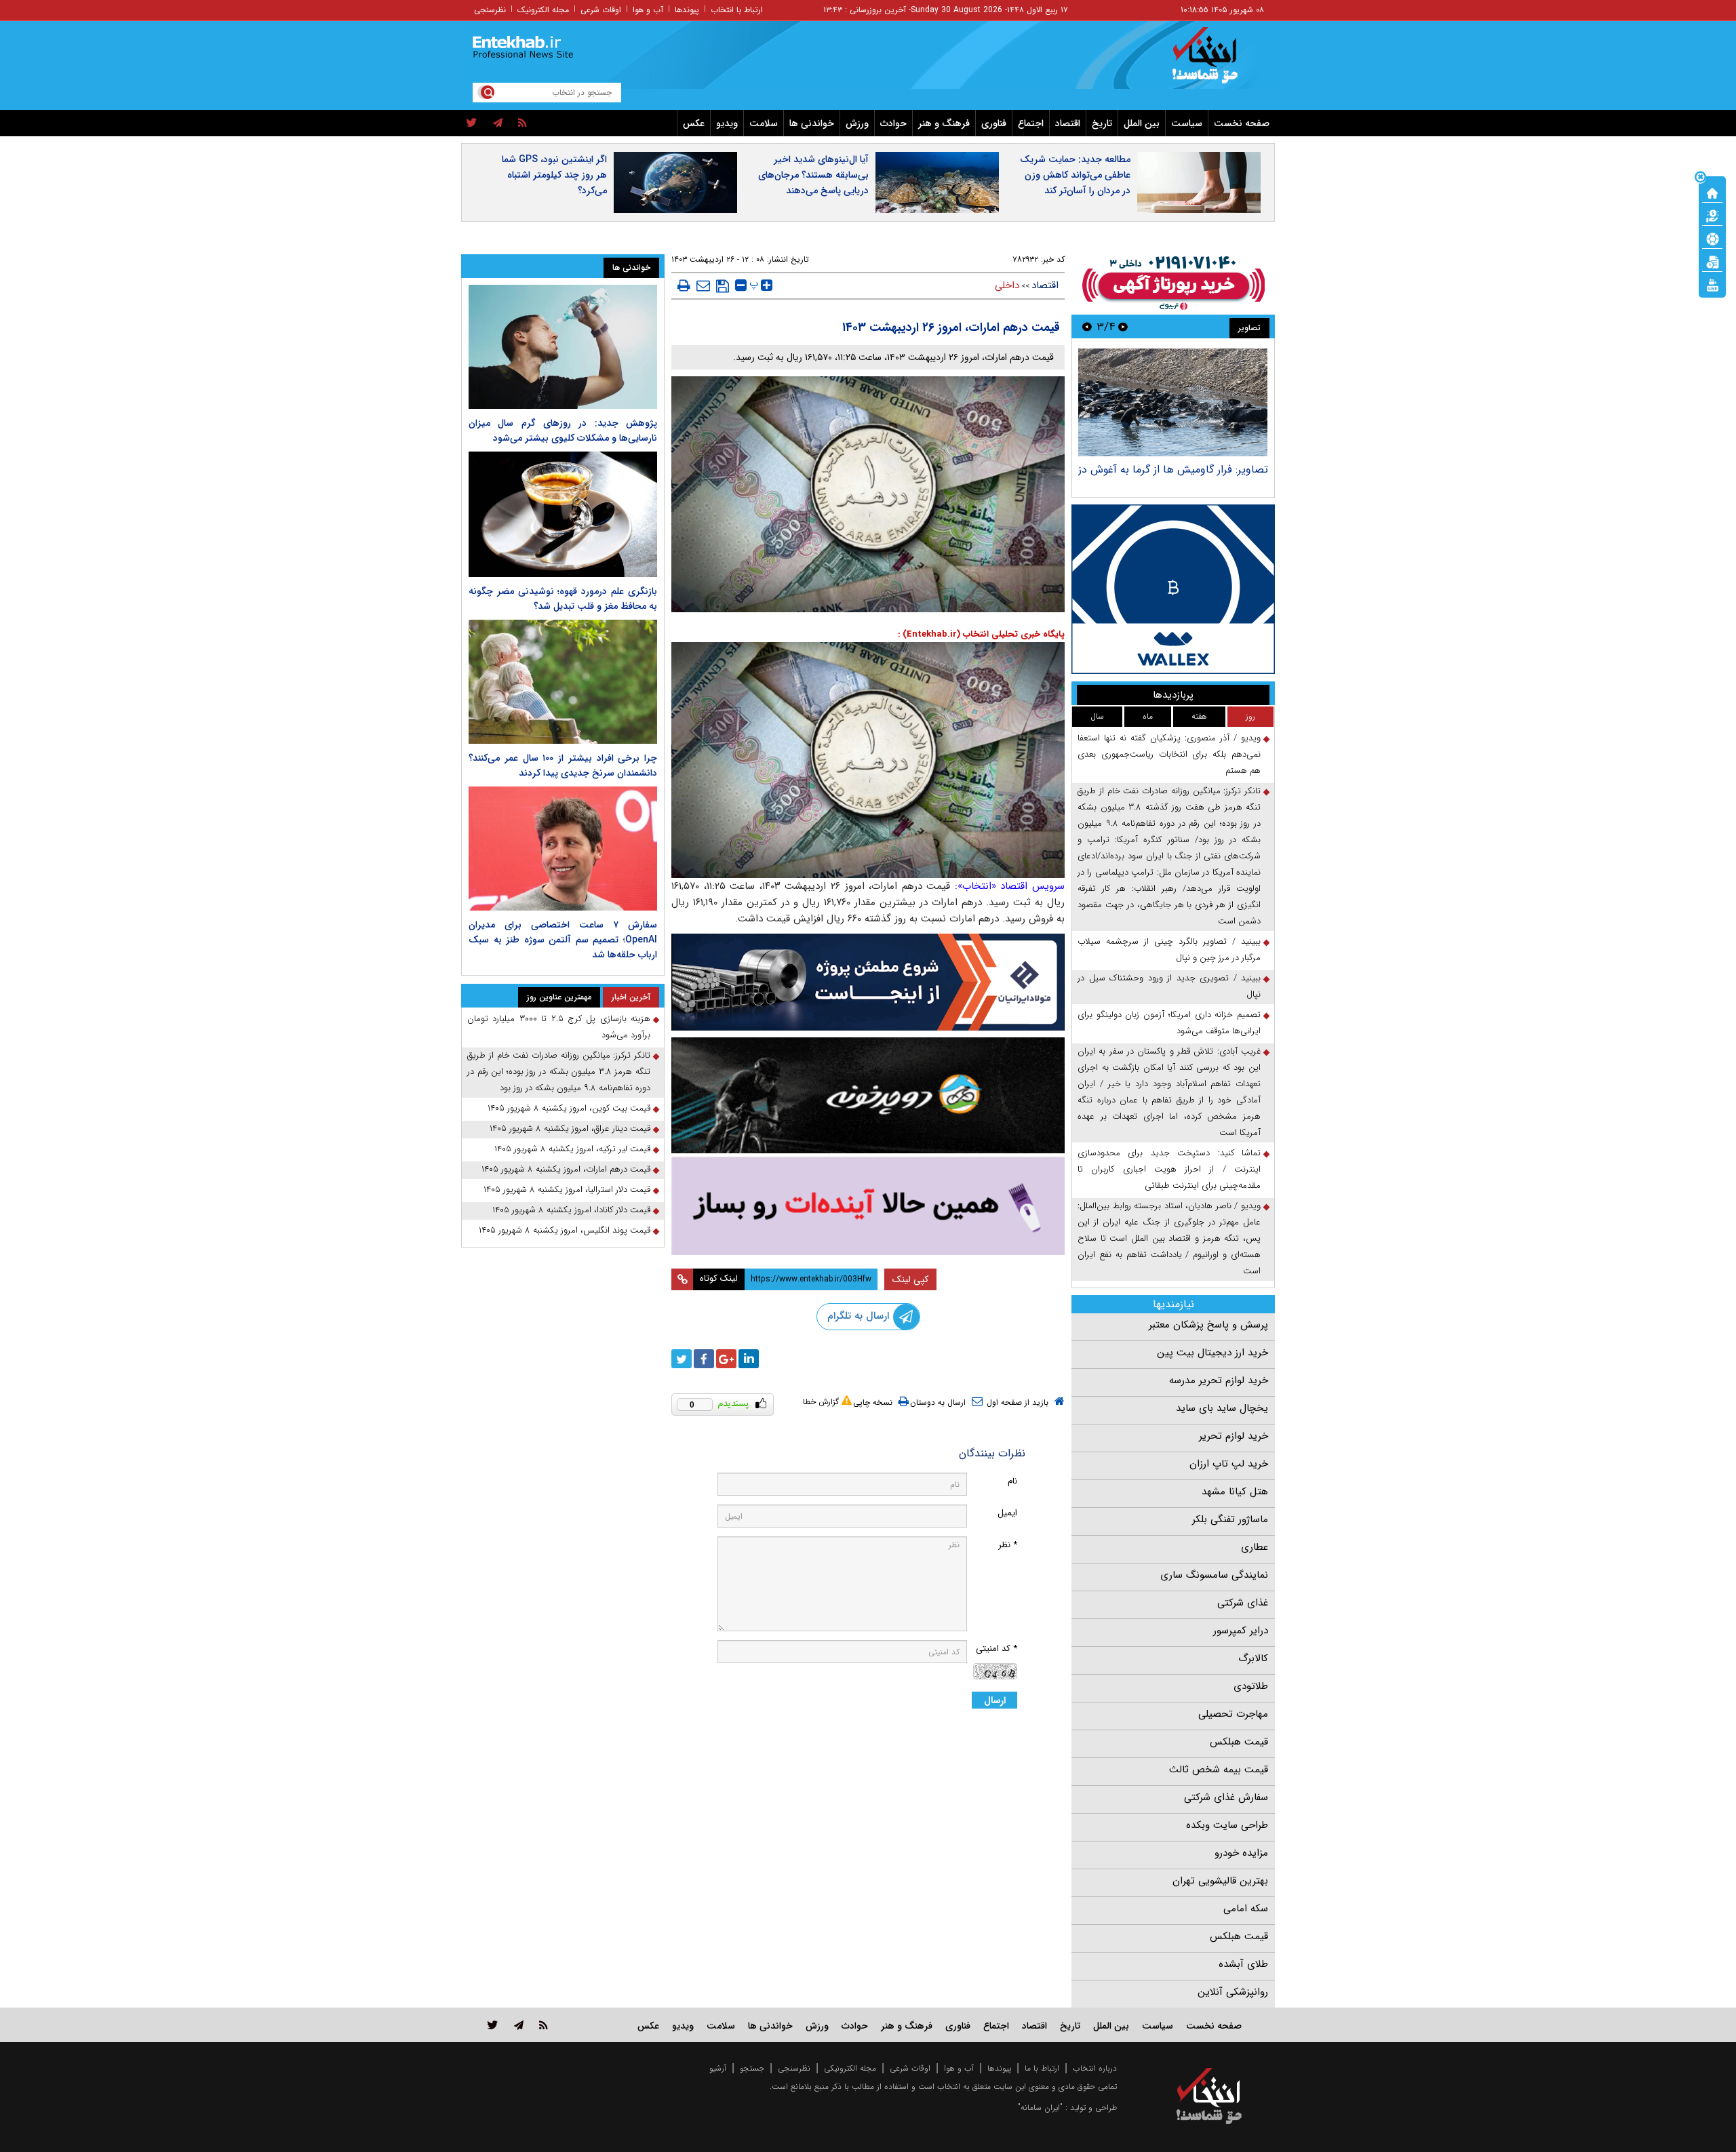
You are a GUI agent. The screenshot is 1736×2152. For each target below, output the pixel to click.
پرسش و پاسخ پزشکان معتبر (1208, 1325)
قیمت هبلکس (1239, 1742)
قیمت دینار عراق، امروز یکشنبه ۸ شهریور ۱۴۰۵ (570, 1129)
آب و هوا (648, 10)
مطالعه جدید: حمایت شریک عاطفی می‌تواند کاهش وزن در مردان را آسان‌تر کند (1075, 175)
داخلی (1007, 285)
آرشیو (718, 2068)
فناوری (994, 123)
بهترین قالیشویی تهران (1220, 1881)
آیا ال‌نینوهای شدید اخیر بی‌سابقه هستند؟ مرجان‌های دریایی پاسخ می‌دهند (813, 175)
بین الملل (1142, 123)
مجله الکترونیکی (850, 2068)
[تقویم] (1712, 261)
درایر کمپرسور (1241, 1631)
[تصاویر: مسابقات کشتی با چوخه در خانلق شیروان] (1173, 402)
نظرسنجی (490, 10)
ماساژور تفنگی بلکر (1230, 1519)
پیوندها (687, 10)
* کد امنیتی (997, 1649)
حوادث (893, 123)
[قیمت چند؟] (1712, 215)
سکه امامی (1246, 1909)
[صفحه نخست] (1712, 192)
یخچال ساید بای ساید (1222, 1408)
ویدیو (727, 123)
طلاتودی (1251, 1686)
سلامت (764, 123)
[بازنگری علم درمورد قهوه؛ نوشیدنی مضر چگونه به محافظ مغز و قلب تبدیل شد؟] (563, 514)
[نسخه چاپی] (684, 285)
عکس (694, 123)
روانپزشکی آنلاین (1233, 1992)
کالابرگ (1253, 1658)
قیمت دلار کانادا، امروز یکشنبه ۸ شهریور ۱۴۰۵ (571, 1210)
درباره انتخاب (1095, 2068)
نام (1012, 1481)
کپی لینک (910, 1279)
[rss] (522, 123)
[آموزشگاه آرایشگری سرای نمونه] (868, 1206)
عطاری (1255, 1547)
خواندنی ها (812, 123)
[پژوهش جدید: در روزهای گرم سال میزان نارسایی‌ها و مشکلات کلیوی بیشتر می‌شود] (563, 347)
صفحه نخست (1242, 123)
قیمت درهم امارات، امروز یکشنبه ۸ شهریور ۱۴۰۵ (566, 1169)
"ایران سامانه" (1040, 2108)
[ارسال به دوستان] (703, 285)
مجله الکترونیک (543, 10)
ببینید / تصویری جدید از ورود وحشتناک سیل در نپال (1169, 986)
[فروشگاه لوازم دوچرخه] (868, 1095)
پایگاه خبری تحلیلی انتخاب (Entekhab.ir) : (981, 634)
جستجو (752, 2068)
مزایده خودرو (1241, 1853)
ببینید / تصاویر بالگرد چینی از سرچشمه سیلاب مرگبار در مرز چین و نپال (1169, 950)
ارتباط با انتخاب (737, 10)
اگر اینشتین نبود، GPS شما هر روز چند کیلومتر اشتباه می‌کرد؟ (554, 175)
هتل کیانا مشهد (1235, 1492)
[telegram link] (519, 2025)
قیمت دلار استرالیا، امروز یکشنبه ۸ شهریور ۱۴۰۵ (567, 1190)
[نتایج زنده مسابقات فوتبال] (1712, 284)
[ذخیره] (723, 286)
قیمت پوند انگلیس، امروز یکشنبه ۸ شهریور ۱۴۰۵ (565, 1230)
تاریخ (1102, 123)
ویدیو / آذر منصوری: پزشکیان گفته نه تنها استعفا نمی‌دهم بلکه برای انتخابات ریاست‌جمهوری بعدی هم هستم (1169, 754)
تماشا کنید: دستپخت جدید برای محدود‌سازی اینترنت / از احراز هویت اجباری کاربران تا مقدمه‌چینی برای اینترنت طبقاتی (1169, 1169)
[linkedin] (749, 1359)
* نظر (1008, 1545)
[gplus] (726, 1359)
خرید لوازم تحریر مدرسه (1219, 1380)
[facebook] (704, 1359)
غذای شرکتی (1243, 1603)
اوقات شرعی (601, 10)
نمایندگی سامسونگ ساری (1214, 1575)
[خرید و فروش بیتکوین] (1173, 589)
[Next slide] (1087, 326)
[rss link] (544, 2025)
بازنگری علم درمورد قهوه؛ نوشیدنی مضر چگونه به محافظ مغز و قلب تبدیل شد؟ (563, 599)
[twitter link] (493, 2025)
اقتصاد (1068, 123)
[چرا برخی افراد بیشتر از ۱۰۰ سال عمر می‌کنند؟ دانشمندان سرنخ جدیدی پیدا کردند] (563, 682)
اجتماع (1031, 123)
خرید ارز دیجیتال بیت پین (1212, 1353)
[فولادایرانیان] (868, 982)
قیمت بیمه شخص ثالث (1219, 1770)
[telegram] (498, 123)
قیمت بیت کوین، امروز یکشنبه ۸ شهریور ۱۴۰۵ (569, 1108)
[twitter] (472, 123)
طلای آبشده (1243, 1964)
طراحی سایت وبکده (1227, 1825)
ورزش (857, 123)
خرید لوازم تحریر (1234, 1436)
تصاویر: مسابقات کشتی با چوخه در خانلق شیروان (1177, 476)
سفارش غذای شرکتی (1226, 1797)
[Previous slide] (1123, 326)
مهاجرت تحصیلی (1233, 1714)
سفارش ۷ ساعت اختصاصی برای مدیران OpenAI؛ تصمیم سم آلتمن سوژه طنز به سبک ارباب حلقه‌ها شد (563, 940)
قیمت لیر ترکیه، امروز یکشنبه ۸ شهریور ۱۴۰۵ (572, 1149)
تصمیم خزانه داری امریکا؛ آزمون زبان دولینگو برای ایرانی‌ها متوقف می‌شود (1169, 1023)
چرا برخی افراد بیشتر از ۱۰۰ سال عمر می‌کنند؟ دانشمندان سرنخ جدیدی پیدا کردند (563, 765)
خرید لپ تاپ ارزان (1229, 1464)
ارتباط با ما (1042, 2068)
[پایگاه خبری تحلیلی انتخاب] (1216, 62)
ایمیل (1007, 1513)
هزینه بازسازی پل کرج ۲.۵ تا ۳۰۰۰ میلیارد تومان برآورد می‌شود (559, 1027)
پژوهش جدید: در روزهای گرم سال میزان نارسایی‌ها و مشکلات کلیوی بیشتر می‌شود (563, 431)
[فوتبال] (1712, 238)
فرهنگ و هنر (944, 123)
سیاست (1187, 123)
